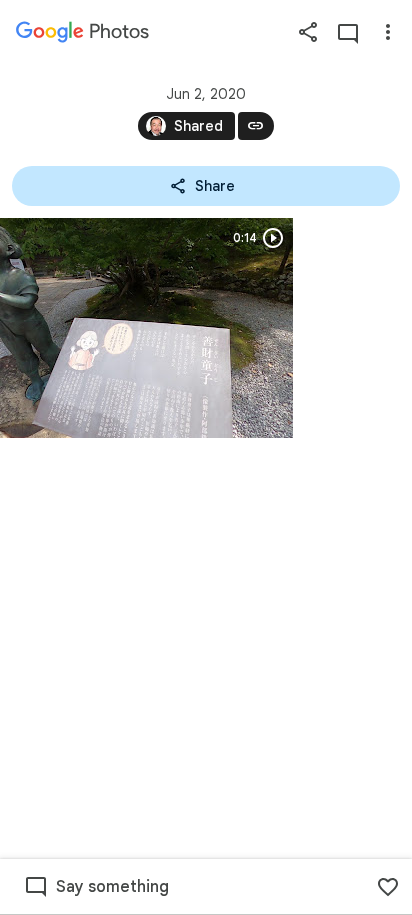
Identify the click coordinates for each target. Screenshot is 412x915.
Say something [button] (112, 887)
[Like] (388, 887)
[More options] (388, 32)
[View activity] (348, 32)
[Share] (308, 32)
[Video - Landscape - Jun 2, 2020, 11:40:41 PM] (146, 328)
